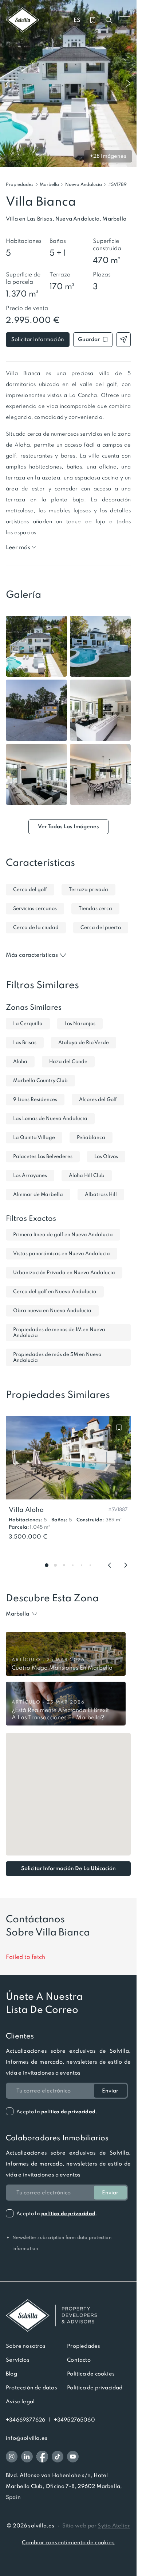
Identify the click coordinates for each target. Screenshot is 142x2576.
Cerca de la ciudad (36, 927)
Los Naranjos (80, 1023)
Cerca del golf (30, 889)
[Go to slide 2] (55, 1565)
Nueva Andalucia (84, 184)
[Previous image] (8, 84)
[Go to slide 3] (64, 1565)
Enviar (110, 2091)
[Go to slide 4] (73, 1565)
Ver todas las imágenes (68, 826)
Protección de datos (31, 2388)
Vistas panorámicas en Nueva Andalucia (62, 1253)
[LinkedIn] (27, 2457)
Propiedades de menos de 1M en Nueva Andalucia (59, 1332)
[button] (117, 184)
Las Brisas (25, 1042)
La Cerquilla (28, 1023)
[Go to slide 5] (82, 1565)
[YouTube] (73, 2457)
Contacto (79, 2360)
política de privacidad (68, 2112)
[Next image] (129, 84)
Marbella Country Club (40, 1080)
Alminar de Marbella (38, 1194)
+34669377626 (25, 2420)
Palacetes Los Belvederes (43, 1156)
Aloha (20, 1061)
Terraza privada (88, 889)
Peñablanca (91, 1137)
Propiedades (20, 184)
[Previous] (110, 1565)
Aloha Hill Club (87, 1175)
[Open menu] (125, 20)
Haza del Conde (68, 1061)
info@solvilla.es (27, 2438)
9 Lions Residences (35, 1099)
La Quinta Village (34, 1137)
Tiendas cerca (95, 908)
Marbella (49, 184)
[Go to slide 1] (47, 1565)
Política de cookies (91, 2374)
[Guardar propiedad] (119, 1427)
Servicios (18, 2360)
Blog (11, 2374)
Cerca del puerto (101, 927)
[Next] (126, 1565)
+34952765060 (74, 2420)
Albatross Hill (101, 1194)
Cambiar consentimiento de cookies (68, 2542)
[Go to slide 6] (90, 1565)
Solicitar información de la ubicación (68, 1868)
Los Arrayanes (30, 1175)
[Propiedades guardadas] (93, 20)
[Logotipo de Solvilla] (68, 2316)
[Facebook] (42, 2457)
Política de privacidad (95, 2388)
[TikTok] (58, 2457)
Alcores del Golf (98, 1099)
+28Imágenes (108, 156)
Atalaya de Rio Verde (84, 1042)
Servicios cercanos (35, 908)
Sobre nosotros (26, 2346)
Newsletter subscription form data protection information (59, 2243)
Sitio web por (96, 2526)
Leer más (18, 547)
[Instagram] (12, 2457)
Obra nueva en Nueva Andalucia (52, 1310)
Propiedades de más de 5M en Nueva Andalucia (57, 1357)
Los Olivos (106, 1156)
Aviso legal (20, 2401)
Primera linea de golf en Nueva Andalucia (63, 1235)
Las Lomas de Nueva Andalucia (50, 1118)
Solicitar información (38, 339)
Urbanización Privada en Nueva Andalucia (64, 1272)
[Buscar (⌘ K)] (109, 20)
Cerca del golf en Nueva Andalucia (55, 1291)
